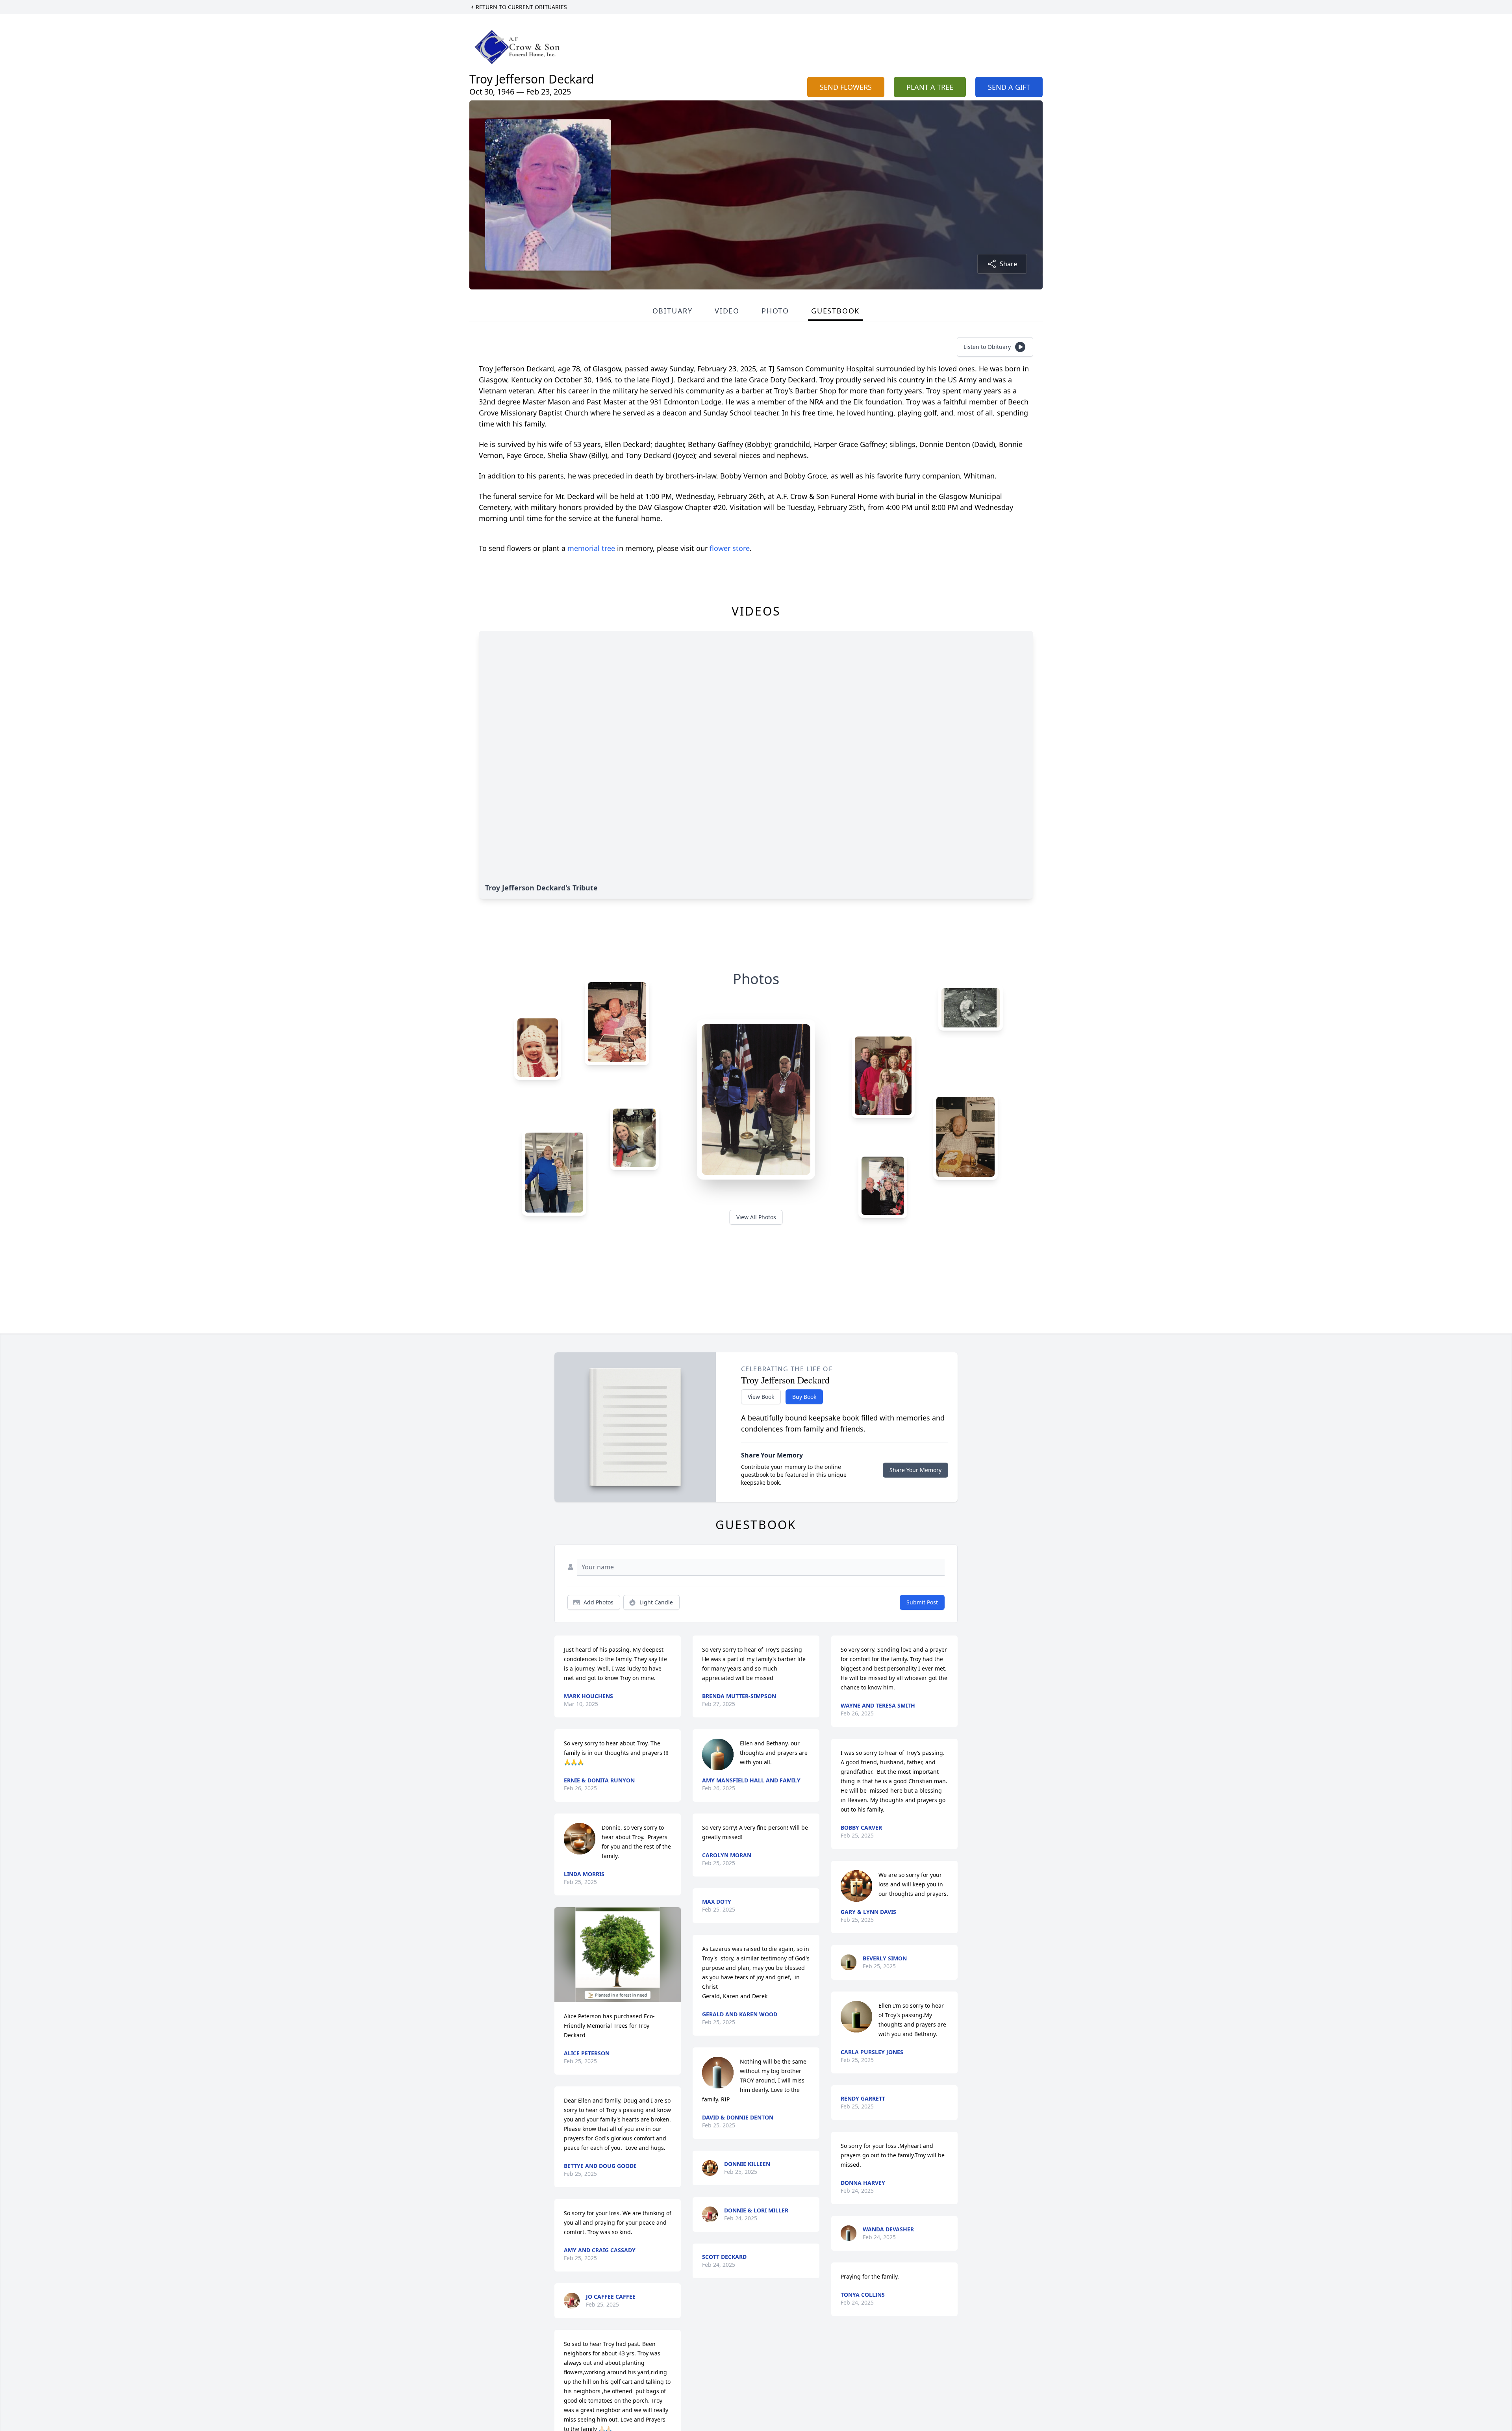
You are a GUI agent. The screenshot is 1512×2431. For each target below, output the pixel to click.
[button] (618, 1955)
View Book (761, 1397)
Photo (775, 311)
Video (727, 311)
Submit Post (922, 1602)
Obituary (673, 311)
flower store (730, 548)
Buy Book (804, 1397)
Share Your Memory (915, 1470)
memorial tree (591, 548)
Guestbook (835, 311)
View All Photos (756, 1217)
